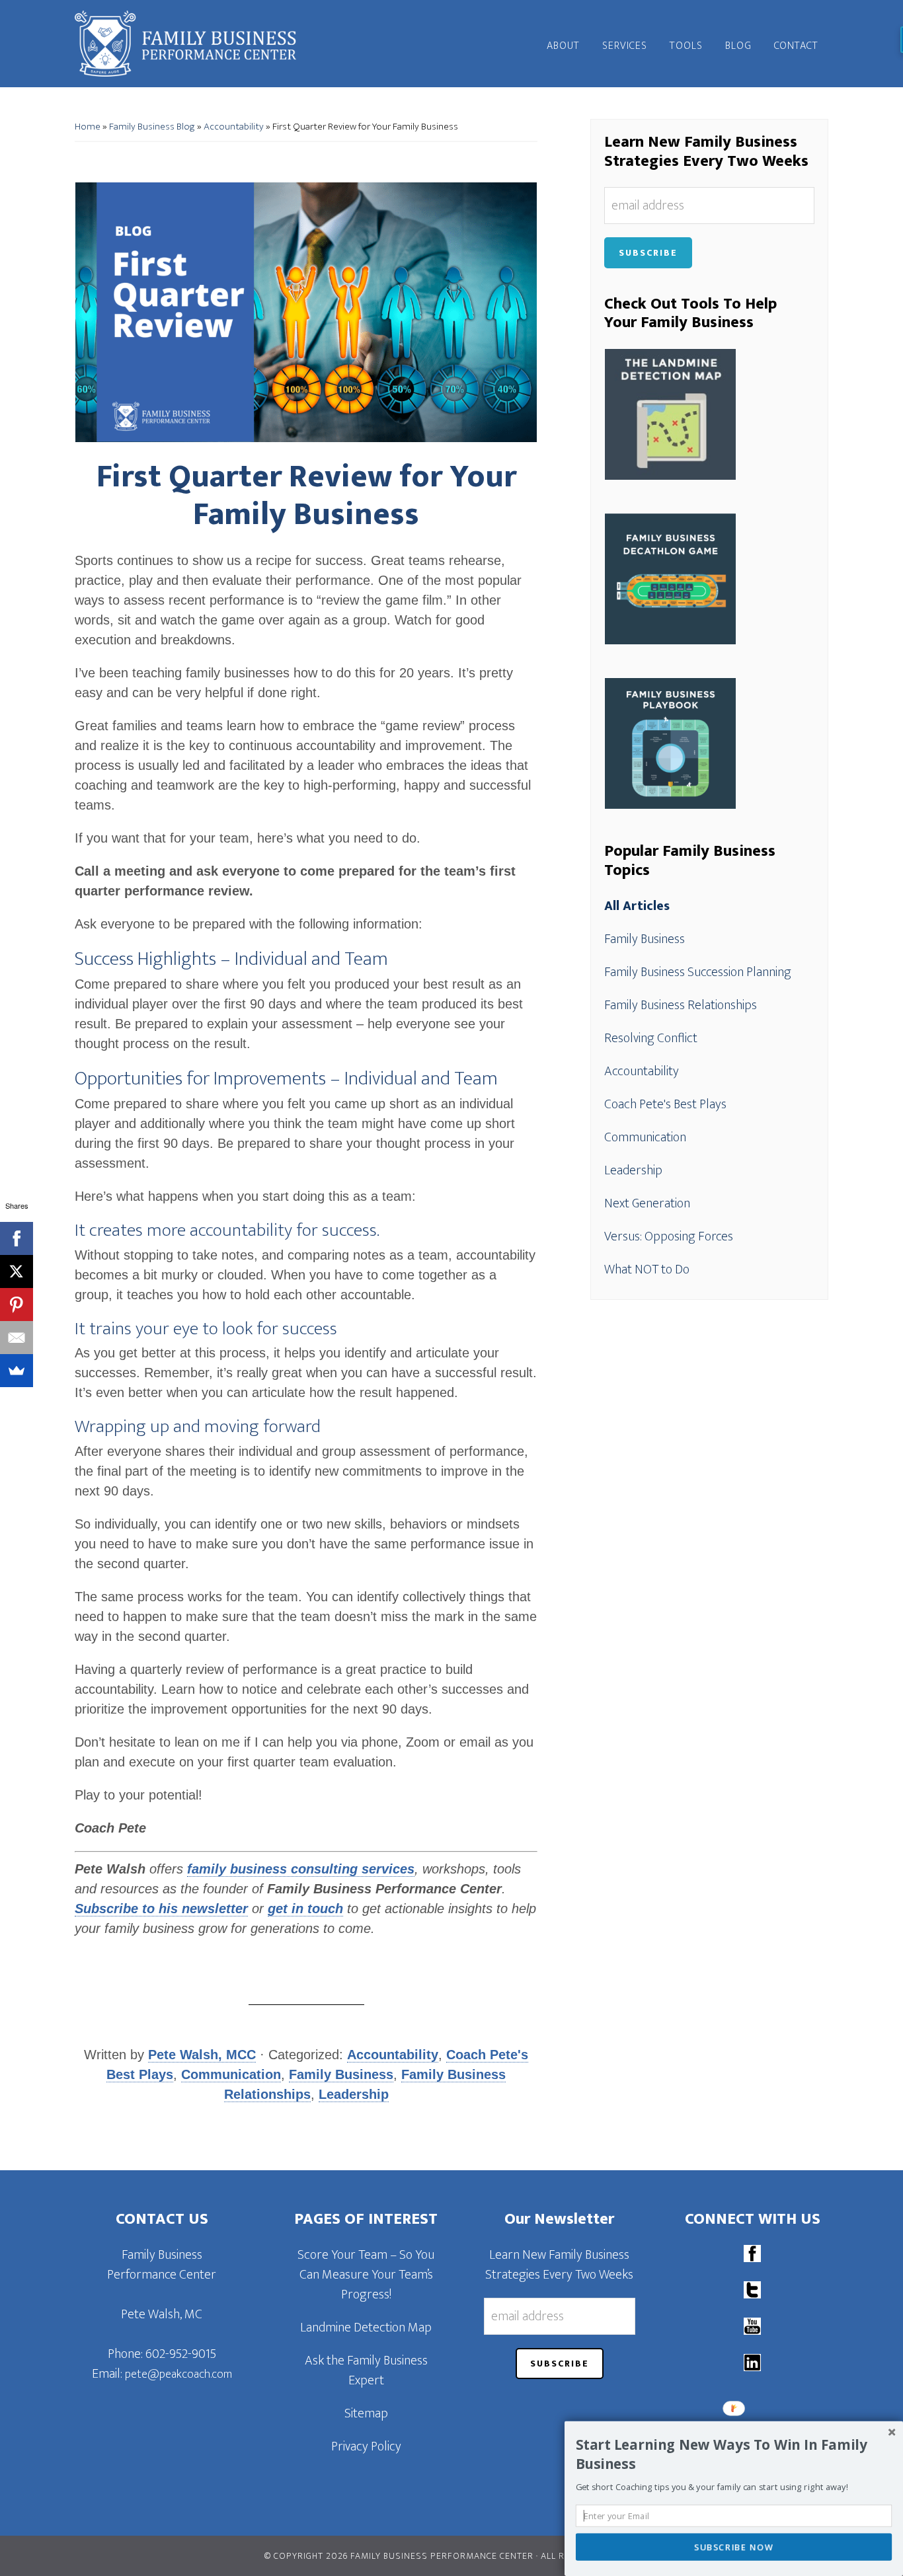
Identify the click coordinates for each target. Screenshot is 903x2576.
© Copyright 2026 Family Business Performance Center (399, 2556)
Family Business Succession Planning (698, 972)
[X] (17, 1271)
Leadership (354, 2094)
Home (88, 127)
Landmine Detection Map (366, 2328)
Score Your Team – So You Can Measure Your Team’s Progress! (366, 2275)
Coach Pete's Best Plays (665, 1104)
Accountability (234, 127)
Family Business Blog (152, 127)
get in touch (305, 1909)
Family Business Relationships (681, 1005)
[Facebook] (17, 1238)
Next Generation (647, 1203)
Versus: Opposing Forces (669, 1236)
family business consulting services (301, 1869)
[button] (734, 2454)
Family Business (341, 2074)
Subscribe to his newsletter (161, 1909)
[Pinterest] (17, 1305)
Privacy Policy (366, 2446)
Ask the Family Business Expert (366, 2370)
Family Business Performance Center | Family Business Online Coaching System (194, 44)
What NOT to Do (647, 1269)
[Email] (17, 1338)
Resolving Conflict (651, 1038)
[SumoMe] (17, 1371)
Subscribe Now (734, 2547)
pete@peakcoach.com (178, 2374)
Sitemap (366, 2413)
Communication (231, 2074)
